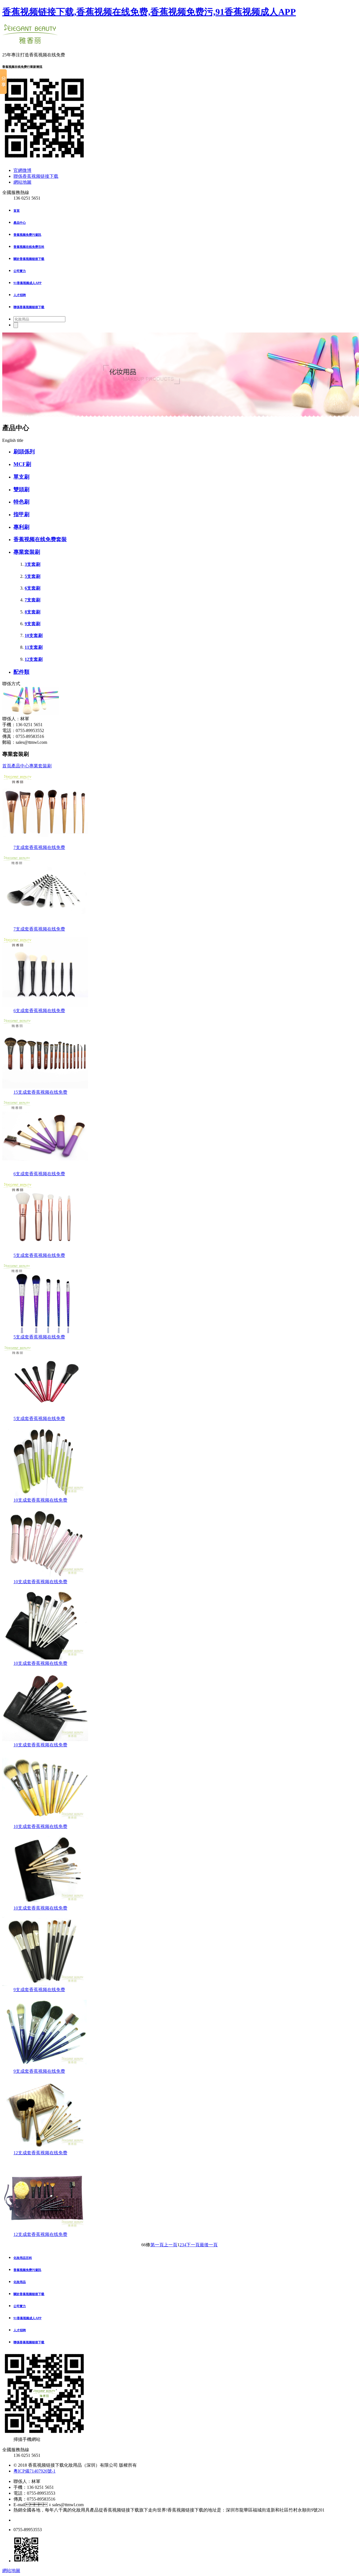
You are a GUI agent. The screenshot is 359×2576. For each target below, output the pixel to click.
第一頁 (157, 2245)
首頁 (17, 211)
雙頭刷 (21, 489)
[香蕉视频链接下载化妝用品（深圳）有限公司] (30, 41)
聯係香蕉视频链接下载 (36, 176)
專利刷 (21, 527)
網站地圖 (22, 182)
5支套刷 (33, 576)
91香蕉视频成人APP (27, 283)
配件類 (21, 672)
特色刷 (21, 502)
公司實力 (20, 271)
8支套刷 (33, 612)
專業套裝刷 (27, 552)
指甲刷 (21, 514)
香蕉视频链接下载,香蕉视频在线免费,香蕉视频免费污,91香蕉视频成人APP (149, 12)
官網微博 (22, 170)
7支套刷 (33, 600)
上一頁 (171, 2245)
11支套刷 (34, 647)
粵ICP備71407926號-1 (34, 2471)
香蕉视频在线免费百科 (29, 247)
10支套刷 (34, 635)
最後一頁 (209, 2245)
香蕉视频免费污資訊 (27, 235)
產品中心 (20, 223)
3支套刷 (33, 564)
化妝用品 (20, 2282)
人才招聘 (20, 295)
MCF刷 (22, 464)
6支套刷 (33, 588)
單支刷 (21, 477)
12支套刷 (34, 659)
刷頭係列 (24, 452)
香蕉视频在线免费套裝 (40, 539)
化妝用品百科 (23, 2258)
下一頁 (193, 2245)
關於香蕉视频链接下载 (29, 259)
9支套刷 (33, 624)
